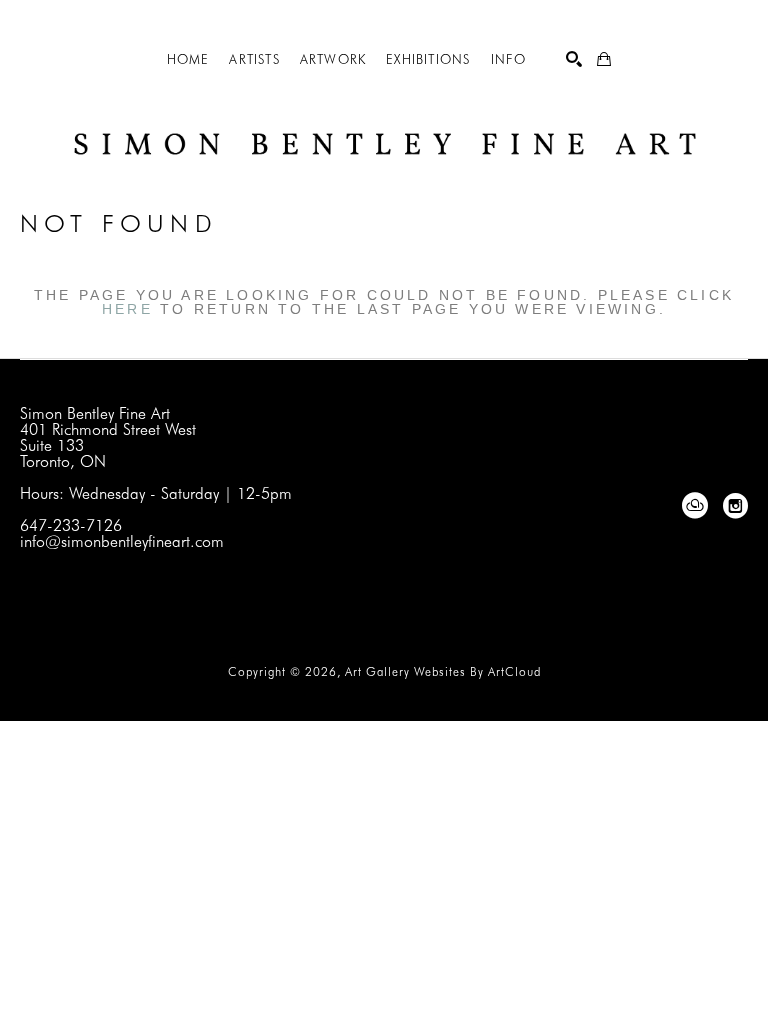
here (127, 309)
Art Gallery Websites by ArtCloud (443, 671)
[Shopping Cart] (604, 59)
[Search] (574, 59)
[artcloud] (695, 506)
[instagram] (735, 506)
